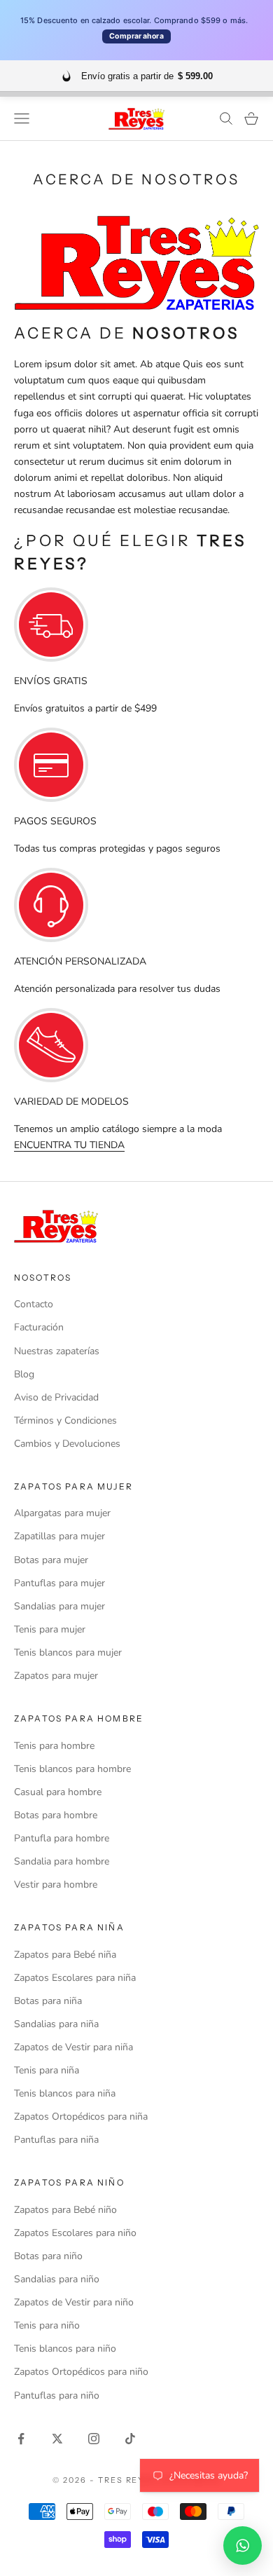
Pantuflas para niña (56, 2140)
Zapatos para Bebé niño (65, 2210)
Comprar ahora (136, 36)
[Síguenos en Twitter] (57, 2439)
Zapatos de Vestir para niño (74, 2302)
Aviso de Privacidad (56, 1397)
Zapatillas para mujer (59, 1536)
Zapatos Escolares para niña (75, 1978)
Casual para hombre (58, 1792)
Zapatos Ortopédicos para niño (81, 2372)
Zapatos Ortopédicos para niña (81, 2117)
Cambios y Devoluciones (67, 1444)
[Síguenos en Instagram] (94, 2439)
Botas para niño (48, 2256)
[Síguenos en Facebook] (21, 2439)
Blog (24, 1374)
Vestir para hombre (56, 1885)
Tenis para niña (47, 2070)
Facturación (39, 1327)
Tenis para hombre (54, 1746)
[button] (243, 2546)
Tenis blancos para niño (65, 2349)
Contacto (34, 1304)
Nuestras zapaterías (57, 1351)
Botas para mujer (51, 1560)
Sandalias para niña (56, 2024)
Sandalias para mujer (59, 1606)
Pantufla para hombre (62, 1838)
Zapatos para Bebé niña (65, 1955)
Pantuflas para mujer (59, 1583)
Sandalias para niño (57, 2279)
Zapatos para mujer (56, 1676)
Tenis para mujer (50, 1629)
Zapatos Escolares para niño (75, 2233)
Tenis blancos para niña (65, 2093)
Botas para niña (48, 2001)
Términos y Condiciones (65, 1420)
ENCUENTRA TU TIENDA (69, 1145)
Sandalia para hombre (62, 1861)
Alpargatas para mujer (62, 1513)
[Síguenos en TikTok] (130, 2439)
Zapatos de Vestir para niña (73, 2047)
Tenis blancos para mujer (68, 1652)
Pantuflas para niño (57, 2396)
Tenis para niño (47, 2325)
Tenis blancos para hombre (72, 1769)
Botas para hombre (56, 1815)
